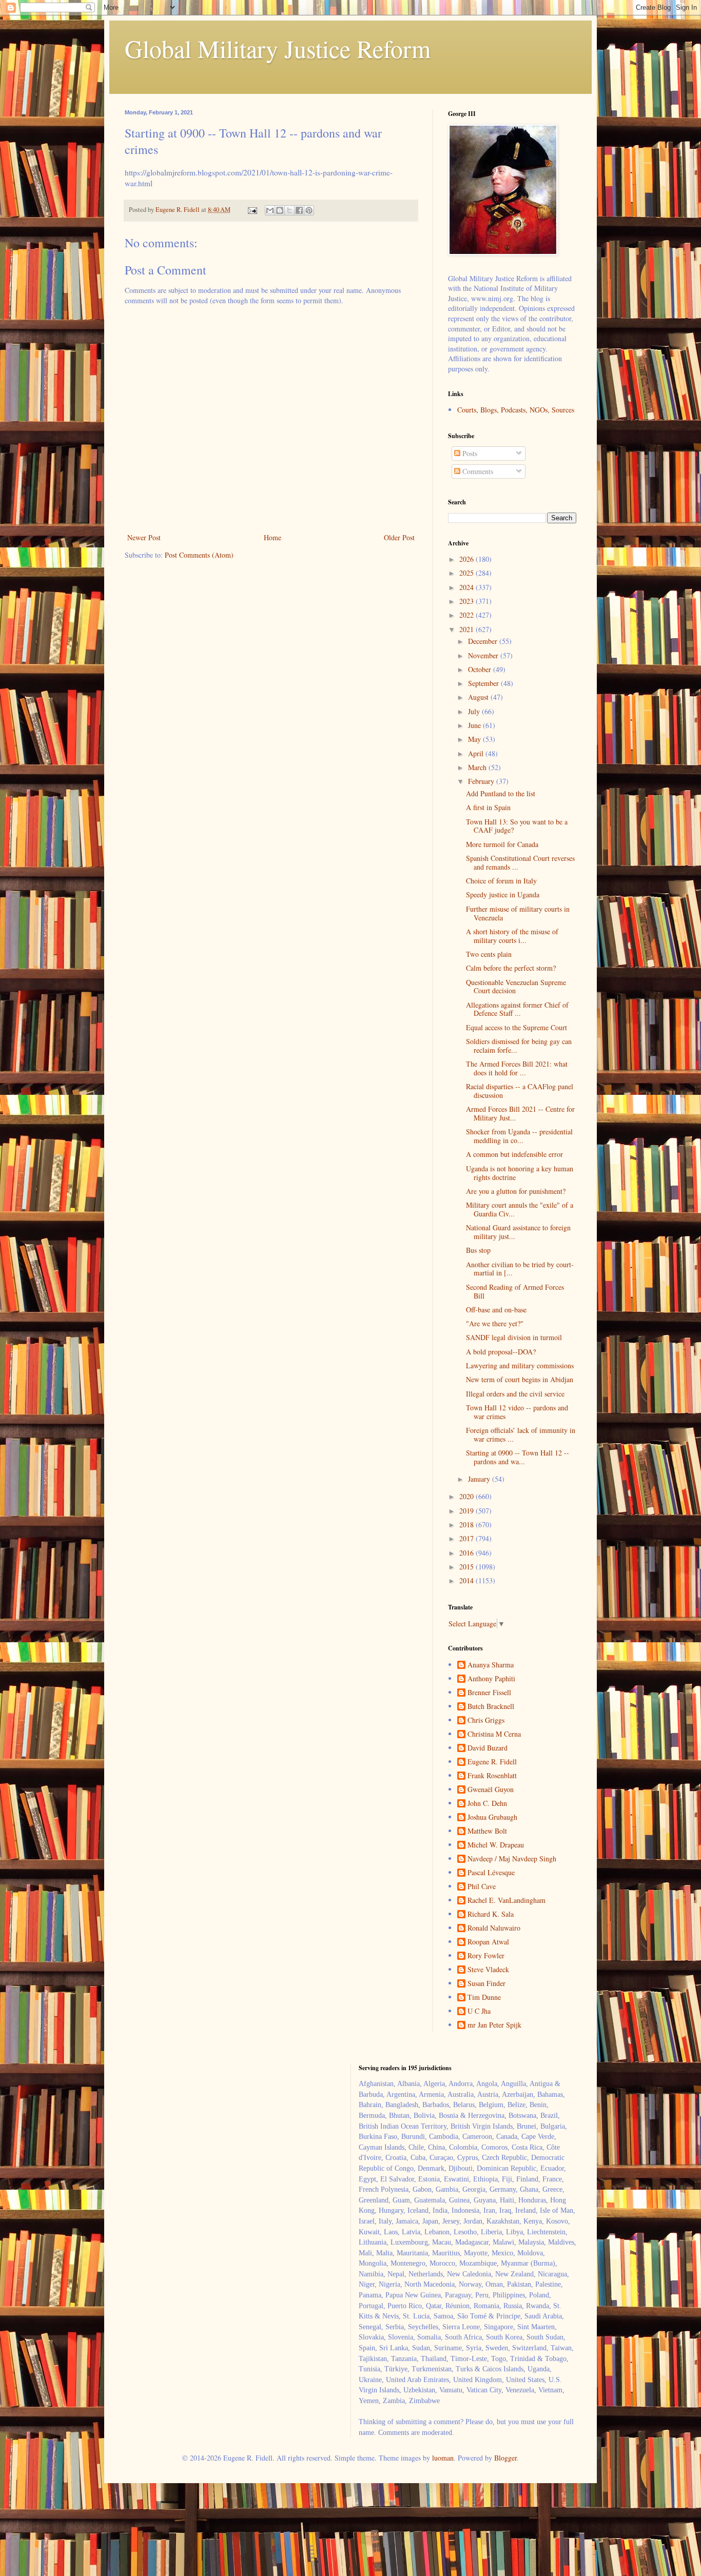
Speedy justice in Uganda (503, 894)
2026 (468, 559)
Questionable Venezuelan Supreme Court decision (516, 987)
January (480, 1479)
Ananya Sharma (491, 1665)
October (481, 669)
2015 (468, 1567)
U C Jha (479, 2011)
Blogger (505, 2458)
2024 (468, 587)
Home (272, 537)
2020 (468, 1496)
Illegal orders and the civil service (515, 1394)
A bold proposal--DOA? (501, 1352)
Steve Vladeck (488, 1970)
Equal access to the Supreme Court (517, 1027)
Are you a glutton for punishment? (516, 1191)
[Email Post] (252, 210)
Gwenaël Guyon (491, 1790)
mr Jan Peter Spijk (494, 2025)
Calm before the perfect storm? (511, 968)
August (479, 697)
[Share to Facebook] (299, 210)
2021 (468, 629)
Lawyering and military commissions (520, 1365)
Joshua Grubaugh (492, 1817)
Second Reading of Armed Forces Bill (515, 1291)
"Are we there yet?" (495, 1323)
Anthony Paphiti (491, 1679)
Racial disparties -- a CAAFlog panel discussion (520, 1091)
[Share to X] (289, 210)
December (484, 641)
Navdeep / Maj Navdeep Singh (512, 1859)
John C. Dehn (487, 1804)
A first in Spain (488, 807)
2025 (468, 573)
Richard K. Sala (491, 1914)
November (484, 655)
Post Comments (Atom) (199, 555)
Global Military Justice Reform (278, 48)
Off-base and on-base (496, 1310)
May (475, 739)
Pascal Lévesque (491, 1873)
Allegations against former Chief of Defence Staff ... (517, 1009)
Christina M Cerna (494, 1734)
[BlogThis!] (280, 210)
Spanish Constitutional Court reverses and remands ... (520, 862)
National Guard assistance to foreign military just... (518, 1232)
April (477, 753)
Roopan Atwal (488, 1942)
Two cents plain (489, 954)
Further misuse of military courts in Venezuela (518, 913)
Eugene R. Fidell (492, 1762)
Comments (477, 471)
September (484, 683)
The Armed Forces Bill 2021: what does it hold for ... (517, 1068)
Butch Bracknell (491, 1707)
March (478, 767)
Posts (469, 453)
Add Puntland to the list (501, 793)
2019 (468, 1511)
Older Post (399, 537)
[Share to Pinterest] (309, 210)
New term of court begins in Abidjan (520, 1379)
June (475, 725)
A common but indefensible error (514, 1154)
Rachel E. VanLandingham (507, 1901)
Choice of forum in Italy (501, 881)
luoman (443, 2458)
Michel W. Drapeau (496, 1845)
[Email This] (270, 210)
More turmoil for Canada (502, 844)
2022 (468, 615)
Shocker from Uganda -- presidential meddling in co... (519, 1136)
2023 (468, 601)
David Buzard (488, 1748)
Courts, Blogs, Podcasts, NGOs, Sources (516, 410)
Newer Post (144, 537)
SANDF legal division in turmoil (514, 1337)
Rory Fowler (486, 1956)
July (475, 711)
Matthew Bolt (487, 1831)
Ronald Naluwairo (494, 1928)
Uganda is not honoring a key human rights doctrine (520, 1173)
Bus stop (478, 1250)
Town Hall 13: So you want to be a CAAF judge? (517, 826)
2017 (468, 1538)
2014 (468, 1580)
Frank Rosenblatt (492, 1776)
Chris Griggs (486, 1720)
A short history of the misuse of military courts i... (512, 936)
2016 (468, 1553)
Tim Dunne (484, 1998)
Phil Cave (482, 1887)
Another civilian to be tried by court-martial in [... (520, 1269)
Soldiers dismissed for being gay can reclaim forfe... (519, 1046)
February (482, 781)
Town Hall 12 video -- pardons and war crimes (517, 1412)
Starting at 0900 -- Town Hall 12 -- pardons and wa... (518, 1457)
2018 (468, 1525)
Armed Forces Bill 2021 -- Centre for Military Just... (520, 1113)
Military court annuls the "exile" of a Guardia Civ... (520, 1209)
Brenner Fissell (489, 1693)
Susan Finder (486, 1984)
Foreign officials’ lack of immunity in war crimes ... (521, 1434)
